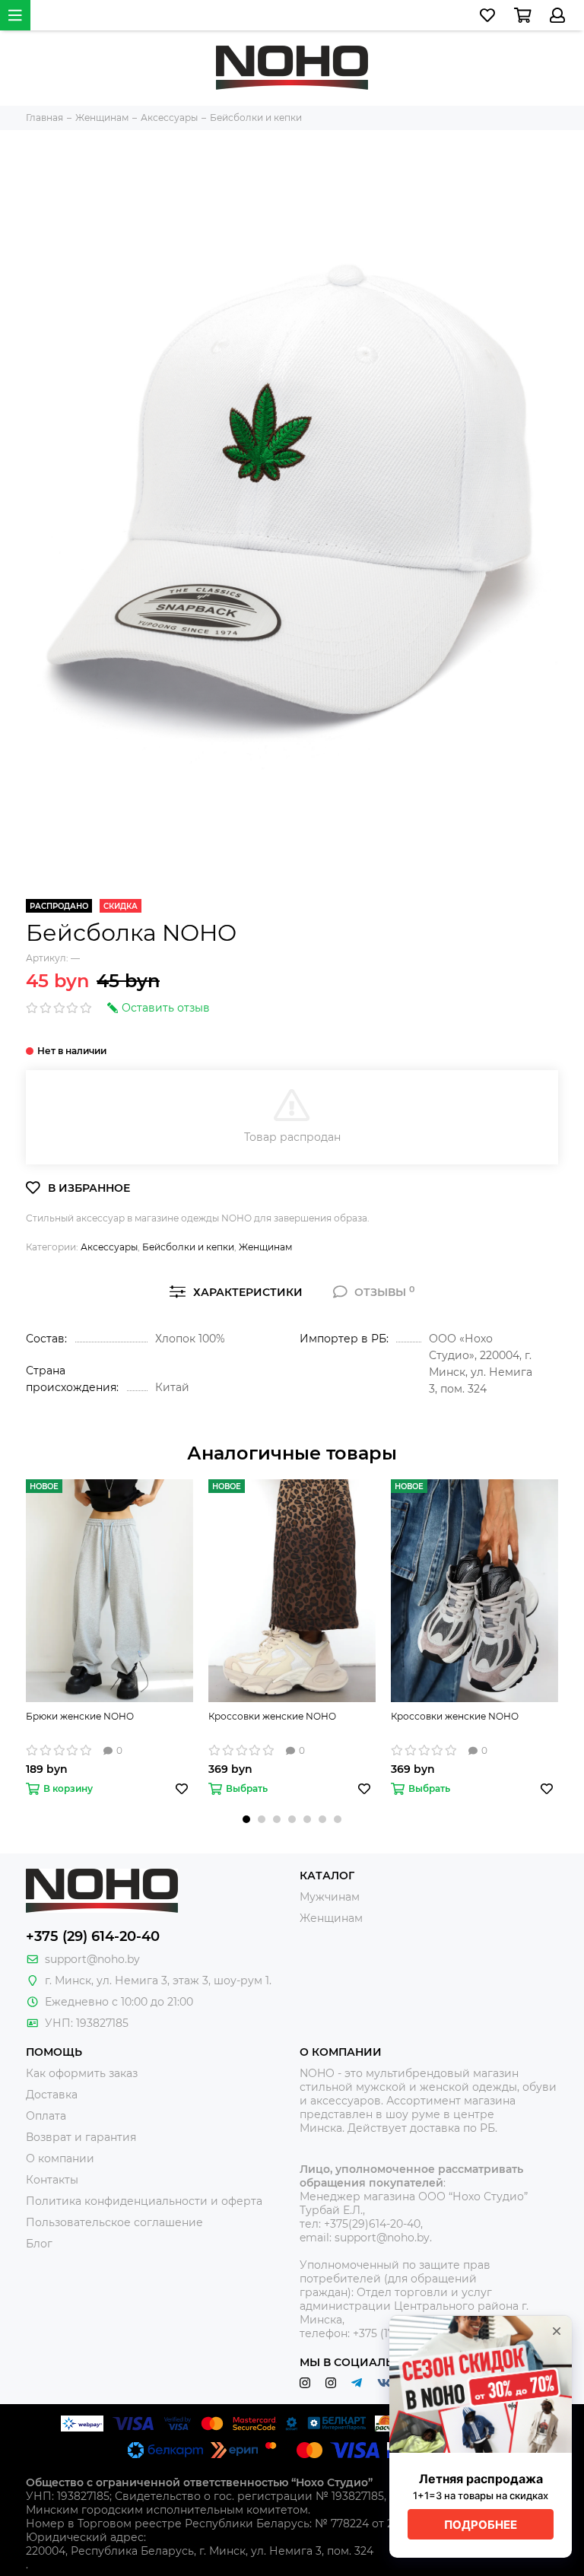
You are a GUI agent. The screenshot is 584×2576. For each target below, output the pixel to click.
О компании (60, 2158)
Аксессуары (109, 1247)
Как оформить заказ (82, 2073)
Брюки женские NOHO (80, 1716)
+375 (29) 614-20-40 (93, 1936)
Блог (39, 2244)
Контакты (52, 2180)
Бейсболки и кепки (188, 1247)
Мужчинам (330, 1897)
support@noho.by (92, 1959)
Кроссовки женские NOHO (272, 1716)
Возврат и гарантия (81, 2137)
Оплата (46, 2116)
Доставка (52, 2095)
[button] (246, 1819)
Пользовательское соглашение (114, 2222)
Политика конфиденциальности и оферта (144, 2201)
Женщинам (265, 1247)
